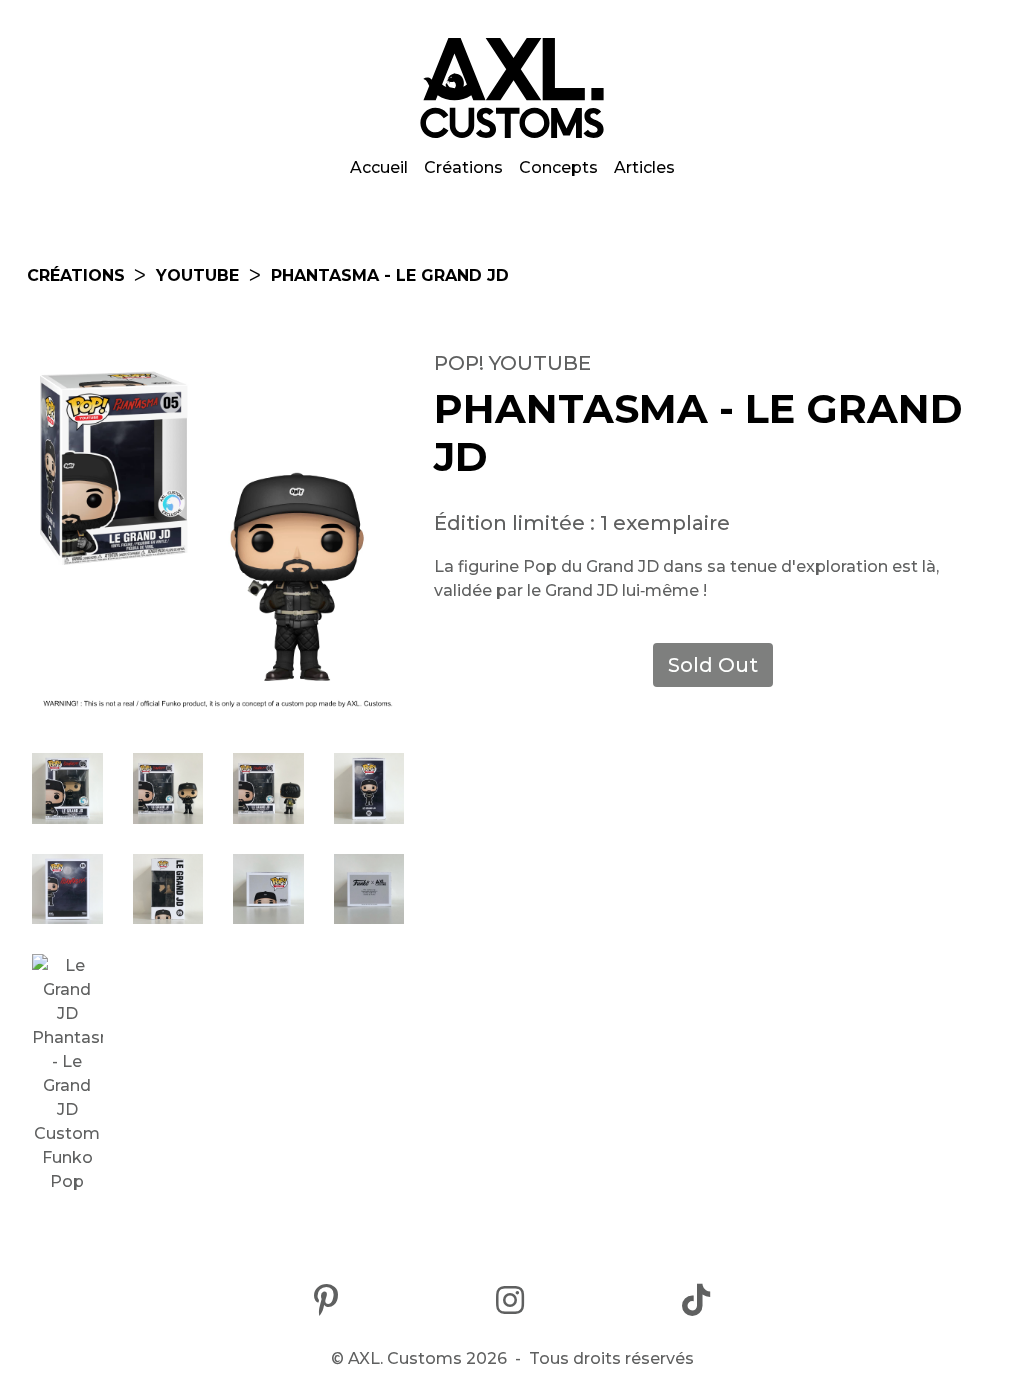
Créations (463, 167)
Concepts (558, 167)
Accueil (379, 167)
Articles (644, 167)
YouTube (197, 275)
